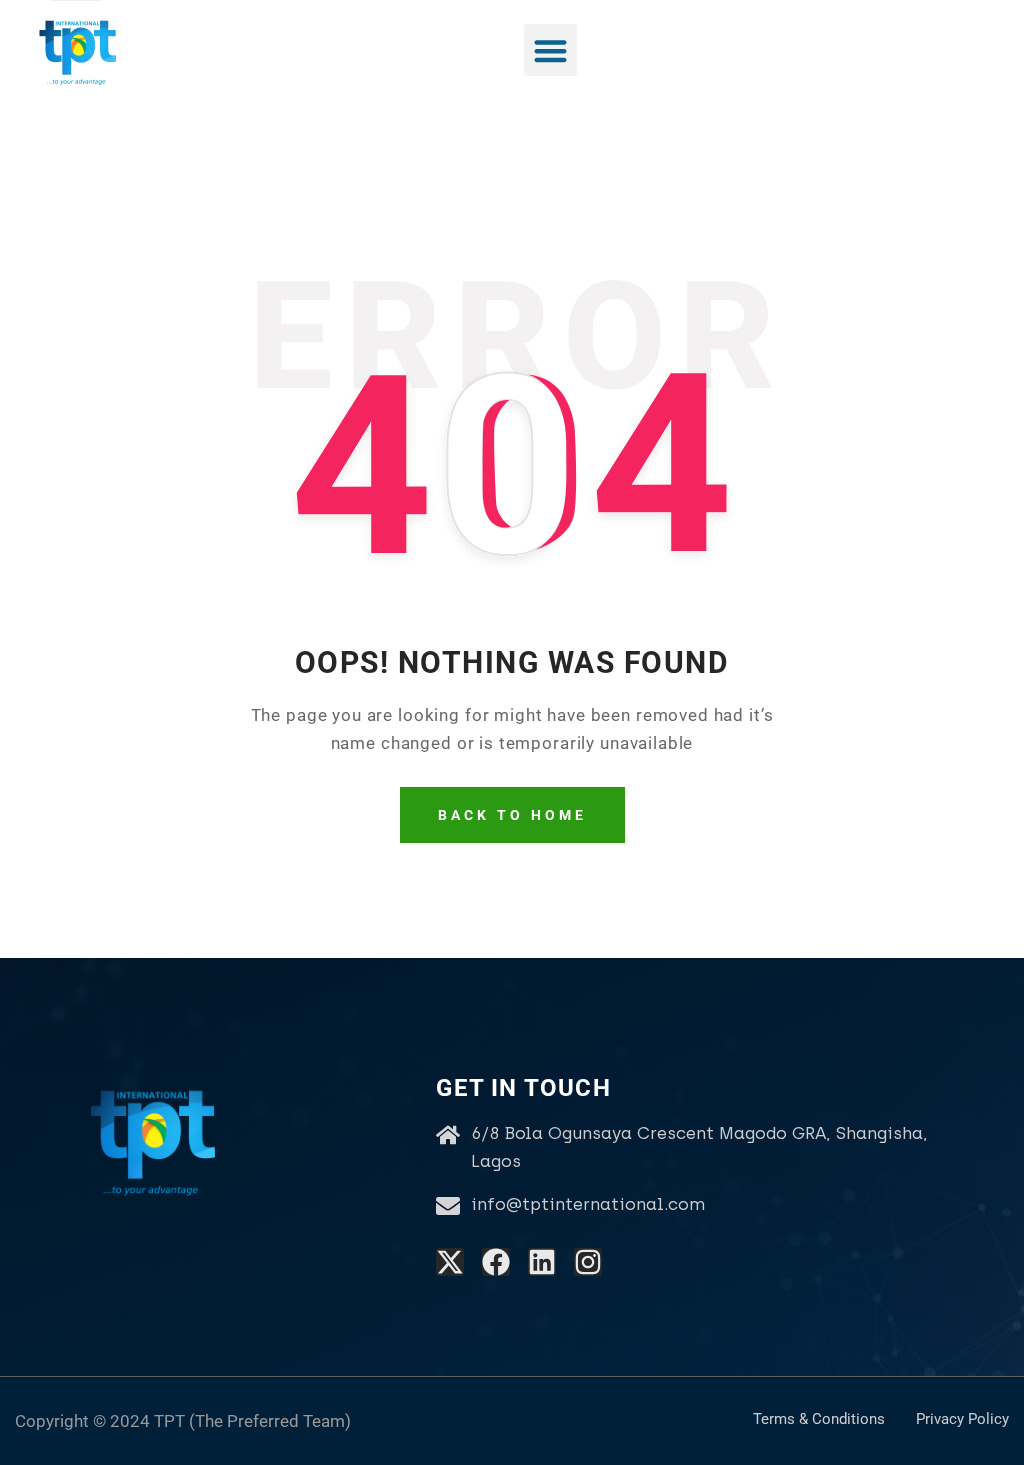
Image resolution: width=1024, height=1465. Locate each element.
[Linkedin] (542, 1262)
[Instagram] (588, 1262)
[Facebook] (496, 1262)
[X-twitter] (450, 1262)
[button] (550, 50)
